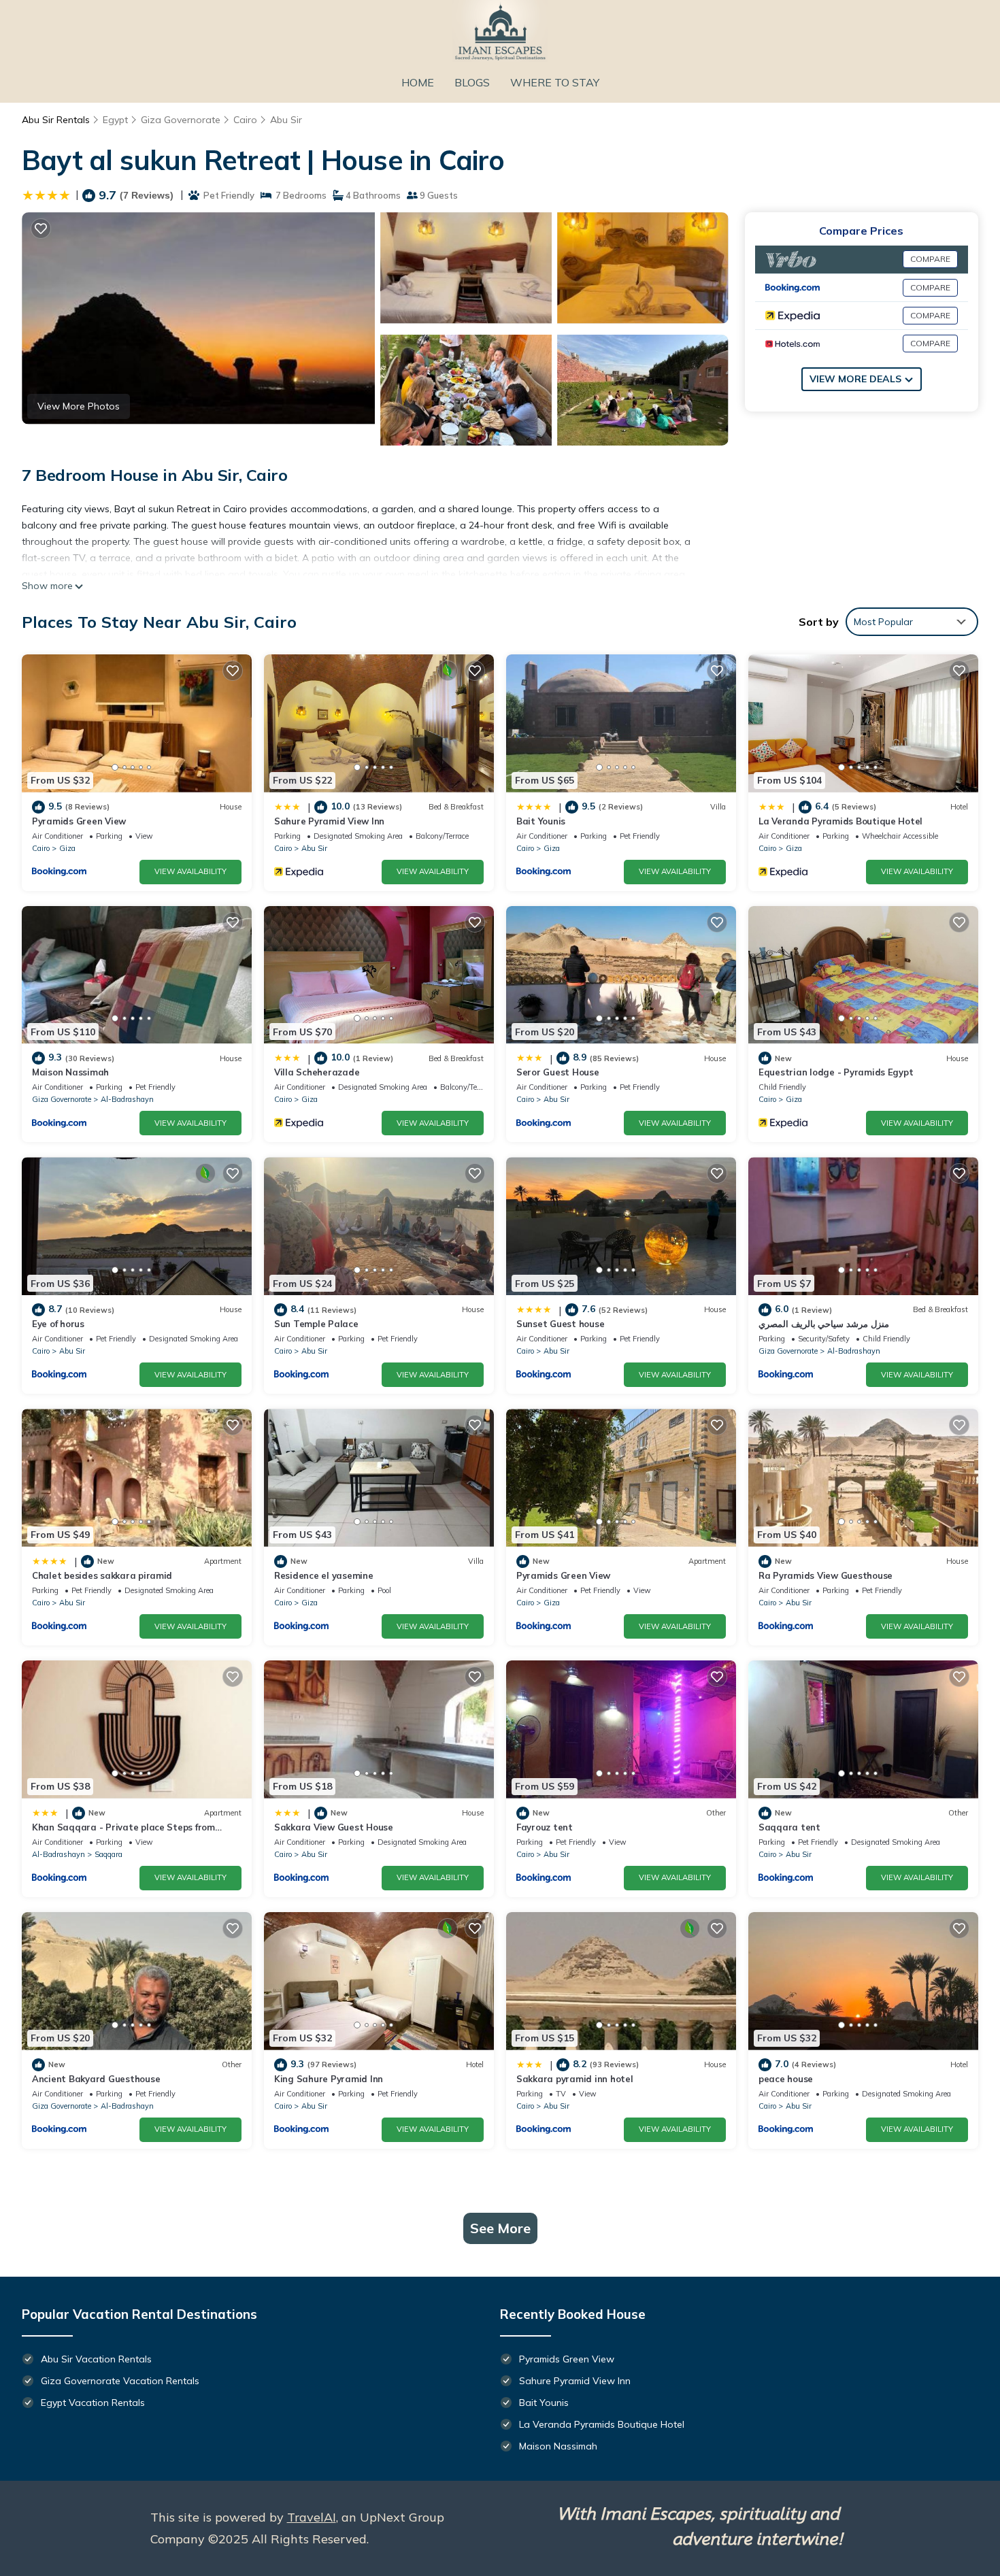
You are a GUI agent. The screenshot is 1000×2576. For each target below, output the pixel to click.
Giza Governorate (181, 120)
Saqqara (109, 1854)
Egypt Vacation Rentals (93, 2403)
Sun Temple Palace (316, 1324)
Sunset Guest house (560, 1324)
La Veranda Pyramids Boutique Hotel (840, 821)
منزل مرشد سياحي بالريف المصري (824, 1324)
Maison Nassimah (70, 1072)
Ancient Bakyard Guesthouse (96, 2079)
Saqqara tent (789, 1827)
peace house (786, 2079)
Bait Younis (541, 821)
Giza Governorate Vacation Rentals (120, 2381)
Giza (67, 848)
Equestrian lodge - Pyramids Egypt (836, 1072)
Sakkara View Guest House (334, 1827)
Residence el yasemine (324, 1575)
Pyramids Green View (79, 821)
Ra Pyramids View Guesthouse (826, 1575)
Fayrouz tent (545, 1827)
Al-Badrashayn (127, 1099)
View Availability (190, 871)
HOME (418, 82)
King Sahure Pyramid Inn (329, 2079)
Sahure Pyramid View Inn (329, 821)
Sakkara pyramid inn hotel (575, 2079)
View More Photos (79, 406)
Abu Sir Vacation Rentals (96, 2359)
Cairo (245, 120)
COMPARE (930, 259)
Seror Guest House (558, 1072)
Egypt (115, 120)
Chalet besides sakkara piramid (102, 1575)
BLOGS (472, 82)
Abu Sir (286, 120)
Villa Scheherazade (317, 1072)
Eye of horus (58, 1324)
